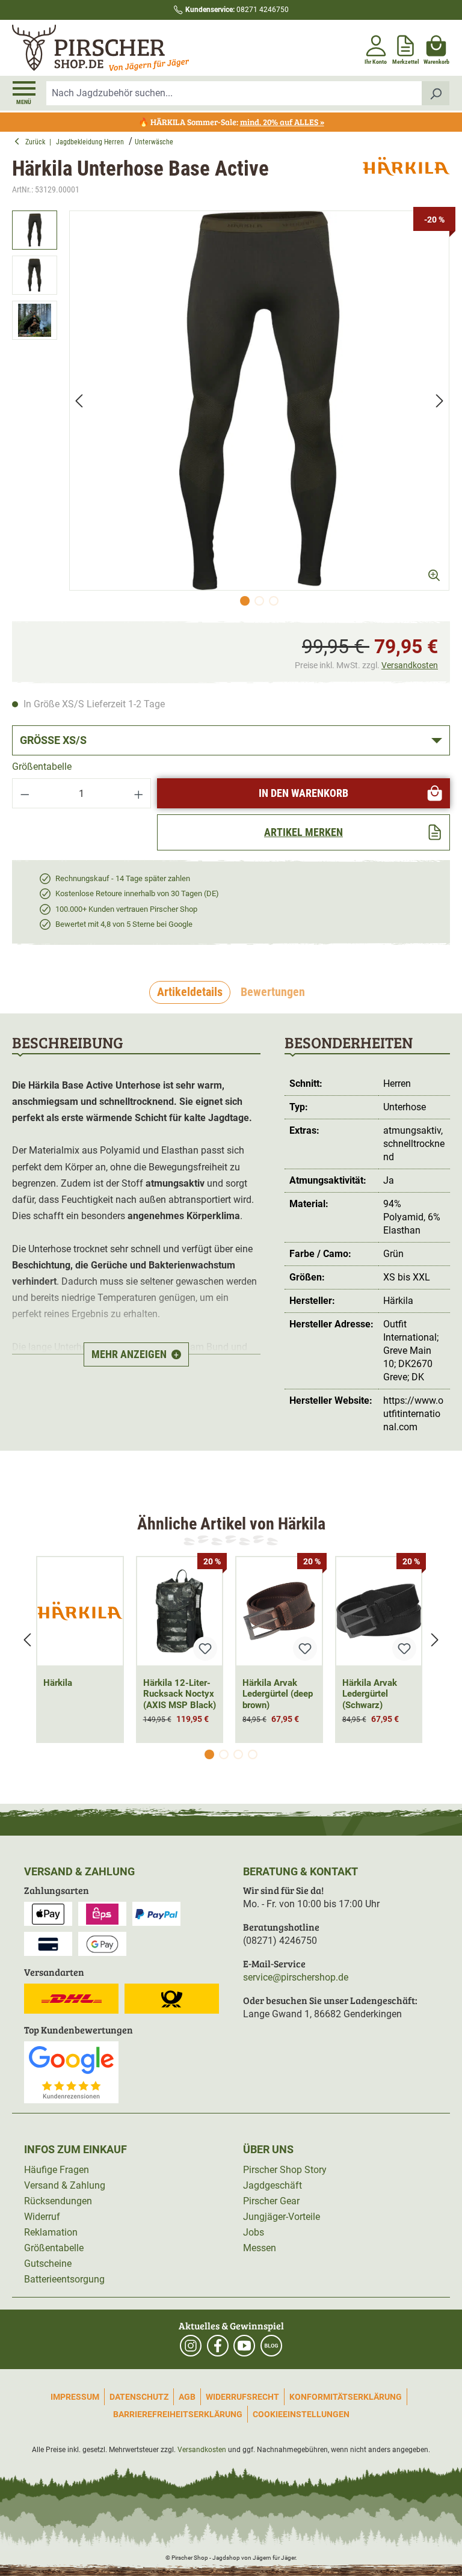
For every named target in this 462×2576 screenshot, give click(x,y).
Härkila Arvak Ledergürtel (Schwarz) (370, 1694)
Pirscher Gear (271, 2201)
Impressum (75, 2397)
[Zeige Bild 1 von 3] (245, 601)
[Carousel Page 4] (253, 1754)
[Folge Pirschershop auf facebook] (218, 2346)
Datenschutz (139, 2397)
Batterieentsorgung (64, 2279)
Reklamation (51, 2232)
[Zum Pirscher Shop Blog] (271, 2346)
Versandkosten (410, 665)
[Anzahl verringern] (25, 793)
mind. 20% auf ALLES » (282, 122)
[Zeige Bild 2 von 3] (259, 601)
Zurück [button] (37, 142)
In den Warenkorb (303, 793)
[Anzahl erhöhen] (139, 793)
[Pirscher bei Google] (71, 2072)
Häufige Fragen (57, 2170)
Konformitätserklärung (346, 2397)
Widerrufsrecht (242, 2397)
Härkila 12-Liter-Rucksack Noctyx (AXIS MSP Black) (180, 1694)
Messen (260, 2248)
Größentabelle (42, 767)
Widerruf (42, 2217)
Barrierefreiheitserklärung (178, 2414)
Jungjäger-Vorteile (282, 2217)
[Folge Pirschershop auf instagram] (191, 2346)
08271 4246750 (237, 10)
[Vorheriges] (79, 400)
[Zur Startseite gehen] (120, 48)
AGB (187, 2397)
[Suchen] (436, 93)
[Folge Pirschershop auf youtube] (244, 2346)
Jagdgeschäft (273, 2185)
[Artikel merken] (205, 1649)
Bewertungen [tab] (273, 992)
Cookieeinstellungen (301, 2414)
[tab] (190, 992)
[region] (231, 411)
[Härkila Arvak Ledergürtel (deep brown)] (279, 1611)
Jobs (254, 2232)
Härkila (58, 1683)
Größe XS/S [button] (53, 740)
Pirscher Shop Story (285, 2170)
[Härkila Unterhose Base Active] (259, 401)
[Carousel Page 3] (238, 1754)
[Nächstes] (440, 400)
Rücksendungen (58, 2201)
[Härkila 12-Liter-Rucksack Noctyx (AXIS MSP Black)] (180, 1611)
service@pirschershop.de (296, 1977)
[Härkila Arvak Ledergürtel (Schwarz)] (379, 1611)
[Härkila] (406, 177)
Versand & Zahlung (65, 2185)
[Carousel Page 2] (224, 1754)
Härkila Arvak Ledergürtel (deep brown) (278, 1694)
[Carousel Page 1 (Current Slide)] (209, 1754)
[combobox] (234, 93)
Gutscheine (48, 2264)
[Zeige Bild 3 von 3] (274, 601)
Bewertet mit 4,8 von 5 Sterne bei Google (124, 924)
